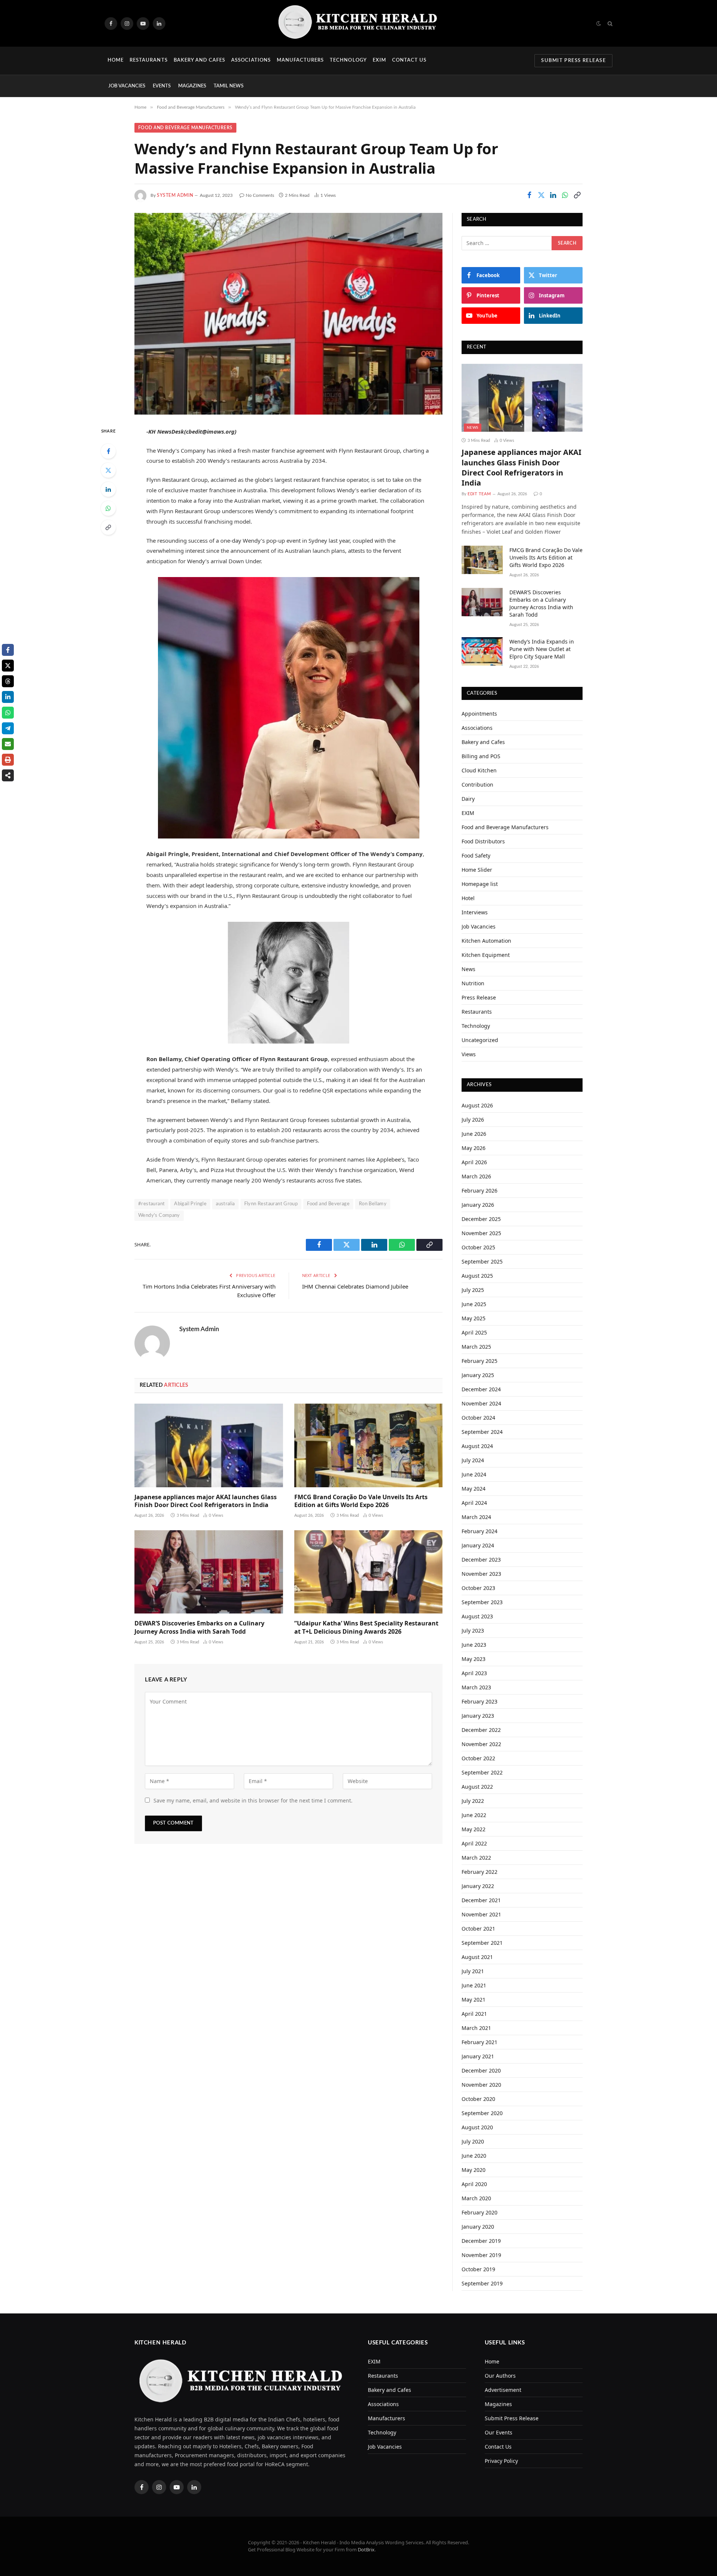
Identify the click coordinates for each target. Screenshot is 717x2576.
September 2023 (482, 1602)
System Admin (175, 195)
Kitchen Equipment (486, 955)
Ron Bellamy (373, 1204)
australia (225, 1204)
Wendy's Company (159, 1216)
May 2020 (474, 2170)
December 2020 (481, 2070)
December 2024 (481, 1389)
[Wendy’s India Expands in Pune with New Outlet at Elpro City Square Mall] (482, 651)
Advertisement (503, 2390)
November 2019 (481, 2255)
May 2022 (474, 1829)
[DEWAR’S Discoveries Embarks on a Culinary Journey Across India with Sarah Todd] (209, 1572)
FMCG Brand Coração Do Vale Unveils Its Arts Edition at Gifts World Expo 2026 (361, 1501)
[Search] (609, 23)
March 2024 (476, 1517)
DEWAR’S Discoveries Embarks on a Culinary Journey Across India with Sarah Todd (199, 1628)
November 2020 (481, 2085)
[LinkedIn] (108, 489)
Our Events (499, 2432)
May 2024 (474, 1489)
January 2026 (478, 1205)
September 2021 (482, 1943)
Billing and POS (481, 756)
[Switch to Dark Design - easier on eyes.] (599, 24)
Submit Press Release (573, 61)
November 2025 (481, 1233)
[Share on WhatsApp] (565, 195)
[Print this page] (8, 760)
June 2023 (474, 1645)
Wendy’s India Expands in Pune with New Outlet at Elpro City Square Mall (542, 649)
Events (162, 86)
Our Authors (500, 2376)
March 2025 (476, 1347)
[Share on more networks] (8, 775)
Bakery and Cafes (200, 60)
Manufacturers (300, 60)
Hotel (468, 898)
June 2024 (474, 1474)
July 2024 (473, 1460)
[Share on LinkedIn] (553, 195)
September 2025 (482, 1261)
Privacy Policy (501, 2461)
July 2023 (473, 1630)
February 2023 (479, 1701)
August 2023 (477, 1616)
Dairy (468, 799)
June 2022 (474, 1815)
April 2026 (474, 1162)
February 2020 (479, 2212)
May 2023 (474, 1659)
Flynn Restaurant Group (271, 1204)
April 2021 (474, 2014)
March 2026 (476, 1176)
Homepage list (480, 884)
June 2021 (474, 1985)
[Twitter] (108, 470)
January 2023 (478, 1716)
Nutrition (473, 983)
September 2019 (482, 2283)
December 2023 (481, 1560)
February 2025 (479, 1361)
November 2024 (481, 1403)
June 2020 (474, 2156)
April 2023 (474, 1673)
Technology (348, 60)
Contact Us (409, 60)
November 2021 (481, 1914)
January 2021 (478, 2056)
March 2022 (476, 1858)
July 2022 (473, 1801)
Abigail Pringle (190, 1204)
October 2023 (478, 1588)
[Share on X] (8, 666)
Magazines (192, 86)
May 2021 (474, 2000)
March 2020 (476, 2198)
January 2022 (478, 1886)
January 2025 (478, 1375)
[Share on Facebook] (529, 195)
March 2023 (476, 1687)
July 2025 (473, 1290)
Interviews (475, 912)
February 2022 (479, 1872)
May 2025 (474, 1318)
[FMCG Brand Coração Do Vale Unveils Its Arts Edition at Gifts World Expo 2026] (369, 1445)
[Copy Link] (577, 195)
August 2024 (477, 1446)
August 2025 (477, 1276)
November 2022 (481, 1744)
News (473, 428)
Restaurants (148, 60)
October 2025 (478, 1247)
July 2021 (473, 1971)
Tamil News (229, 86)
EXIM (379, 60)
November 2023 (481, 1574)
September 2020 (482, 2113)
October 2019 (478, 2269)
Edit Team (479, 494)
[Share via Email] (8, 744)
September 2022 (482, 1772)
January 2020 (478, 2227)
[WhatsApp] (108, 508)
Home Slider (477, 870)
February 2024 (479, 1531)
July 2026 (473, 1120)
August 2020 (477, 2127)
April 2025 (474, 1332)
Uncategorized (480, 1040)
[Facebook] (108, 451)
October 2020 (478, 2099)
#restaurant (151, 1204)
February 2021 (479, 2042)
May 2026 (474, 1148)
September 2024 (482, 1432)
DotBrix (366, 2549)
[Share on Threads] (8, 681)
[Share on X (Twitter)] (541, 195)
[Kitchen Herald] (358, 23)
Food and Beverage (328, 1204)
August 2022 (477, 1787)
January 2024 (478, 1545)
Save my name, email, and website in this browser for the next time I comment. (253, 1800)
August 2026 (477, 1105)
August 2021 (477, 1957)
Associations (251, 60)
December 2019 (481, 2241)
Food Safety (476, 855)
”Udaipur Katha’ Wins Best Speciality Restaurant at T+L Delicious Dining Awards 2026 (366, 1628)
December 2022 (481, 1730)
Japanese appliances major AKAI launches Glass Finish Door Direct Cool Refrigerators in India (206, 1501)
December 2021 (481, 1900)
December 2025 (481, 1219)
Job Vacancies (127, 86)
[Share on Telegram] (8, 728)
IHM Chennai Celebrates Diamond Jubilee (355, 1286)
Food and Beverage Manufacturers (185, 128)
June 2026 (474, 1134)
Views (469, 1054)
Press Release (479, 997)
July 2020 (473, 2141)
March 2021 (476, 2028)
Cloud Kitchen (479, 770)
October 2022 (478, 1758)
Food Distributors (483, 841)
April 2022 (474, 1843)
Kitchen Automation (486, 941)
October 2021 (478, 1929)
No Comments (260, 195)
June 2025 (474, 1304)
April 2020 (474, 2184)
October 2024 (478, 1418)
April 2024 (474, 1503)
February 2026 (479, 1191)
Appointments (479, 714)
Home (116, 60)
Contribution (477, 785)
